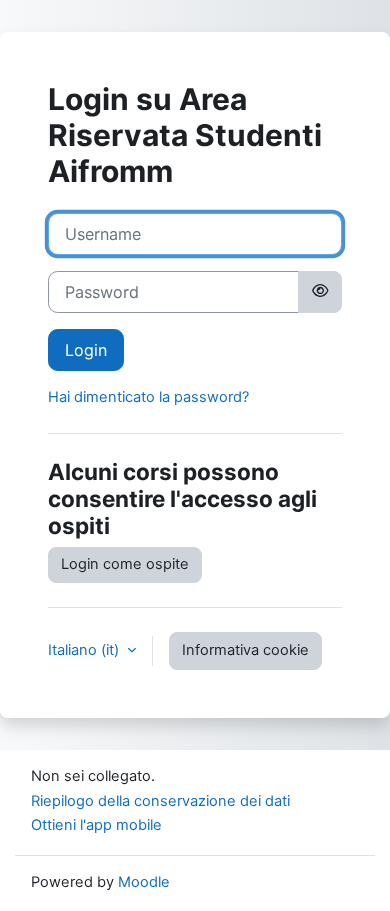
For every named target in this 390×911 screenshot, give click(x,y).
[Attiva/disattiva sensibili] (320, 292)
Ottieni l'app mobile (96, 825)
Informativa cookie (245, 650)
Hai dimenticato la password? (148, 397)
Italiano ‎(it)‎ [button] (85, 650)
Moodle (144, 882)
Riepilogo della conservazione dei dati (160, 801)
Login (86, 350)
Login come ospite (125, 564)
